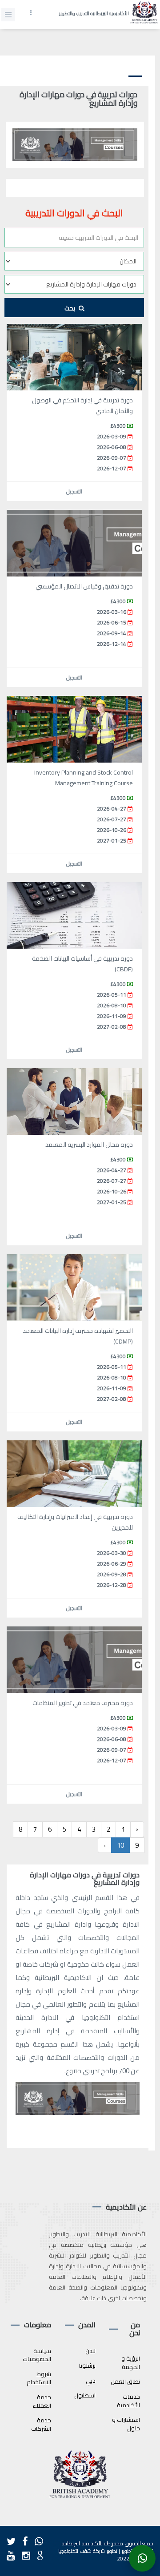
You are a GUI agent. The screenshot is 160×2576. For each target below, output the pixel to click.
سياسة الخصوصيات (37, 2355)
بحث (70, 308)
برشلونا (87, 2365)
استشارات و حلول (126, 2424)
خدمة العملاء (42, 2401)
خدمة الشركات (41, 2424)
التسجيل (74, 491)
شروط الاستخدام (39, 2378)
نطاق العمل (126, 2381)
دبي (91, 2381)
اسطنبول (85, 2395)
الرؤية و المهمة (131, 2363)
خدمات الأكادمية (128, 2401)
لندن (90, 2351)
